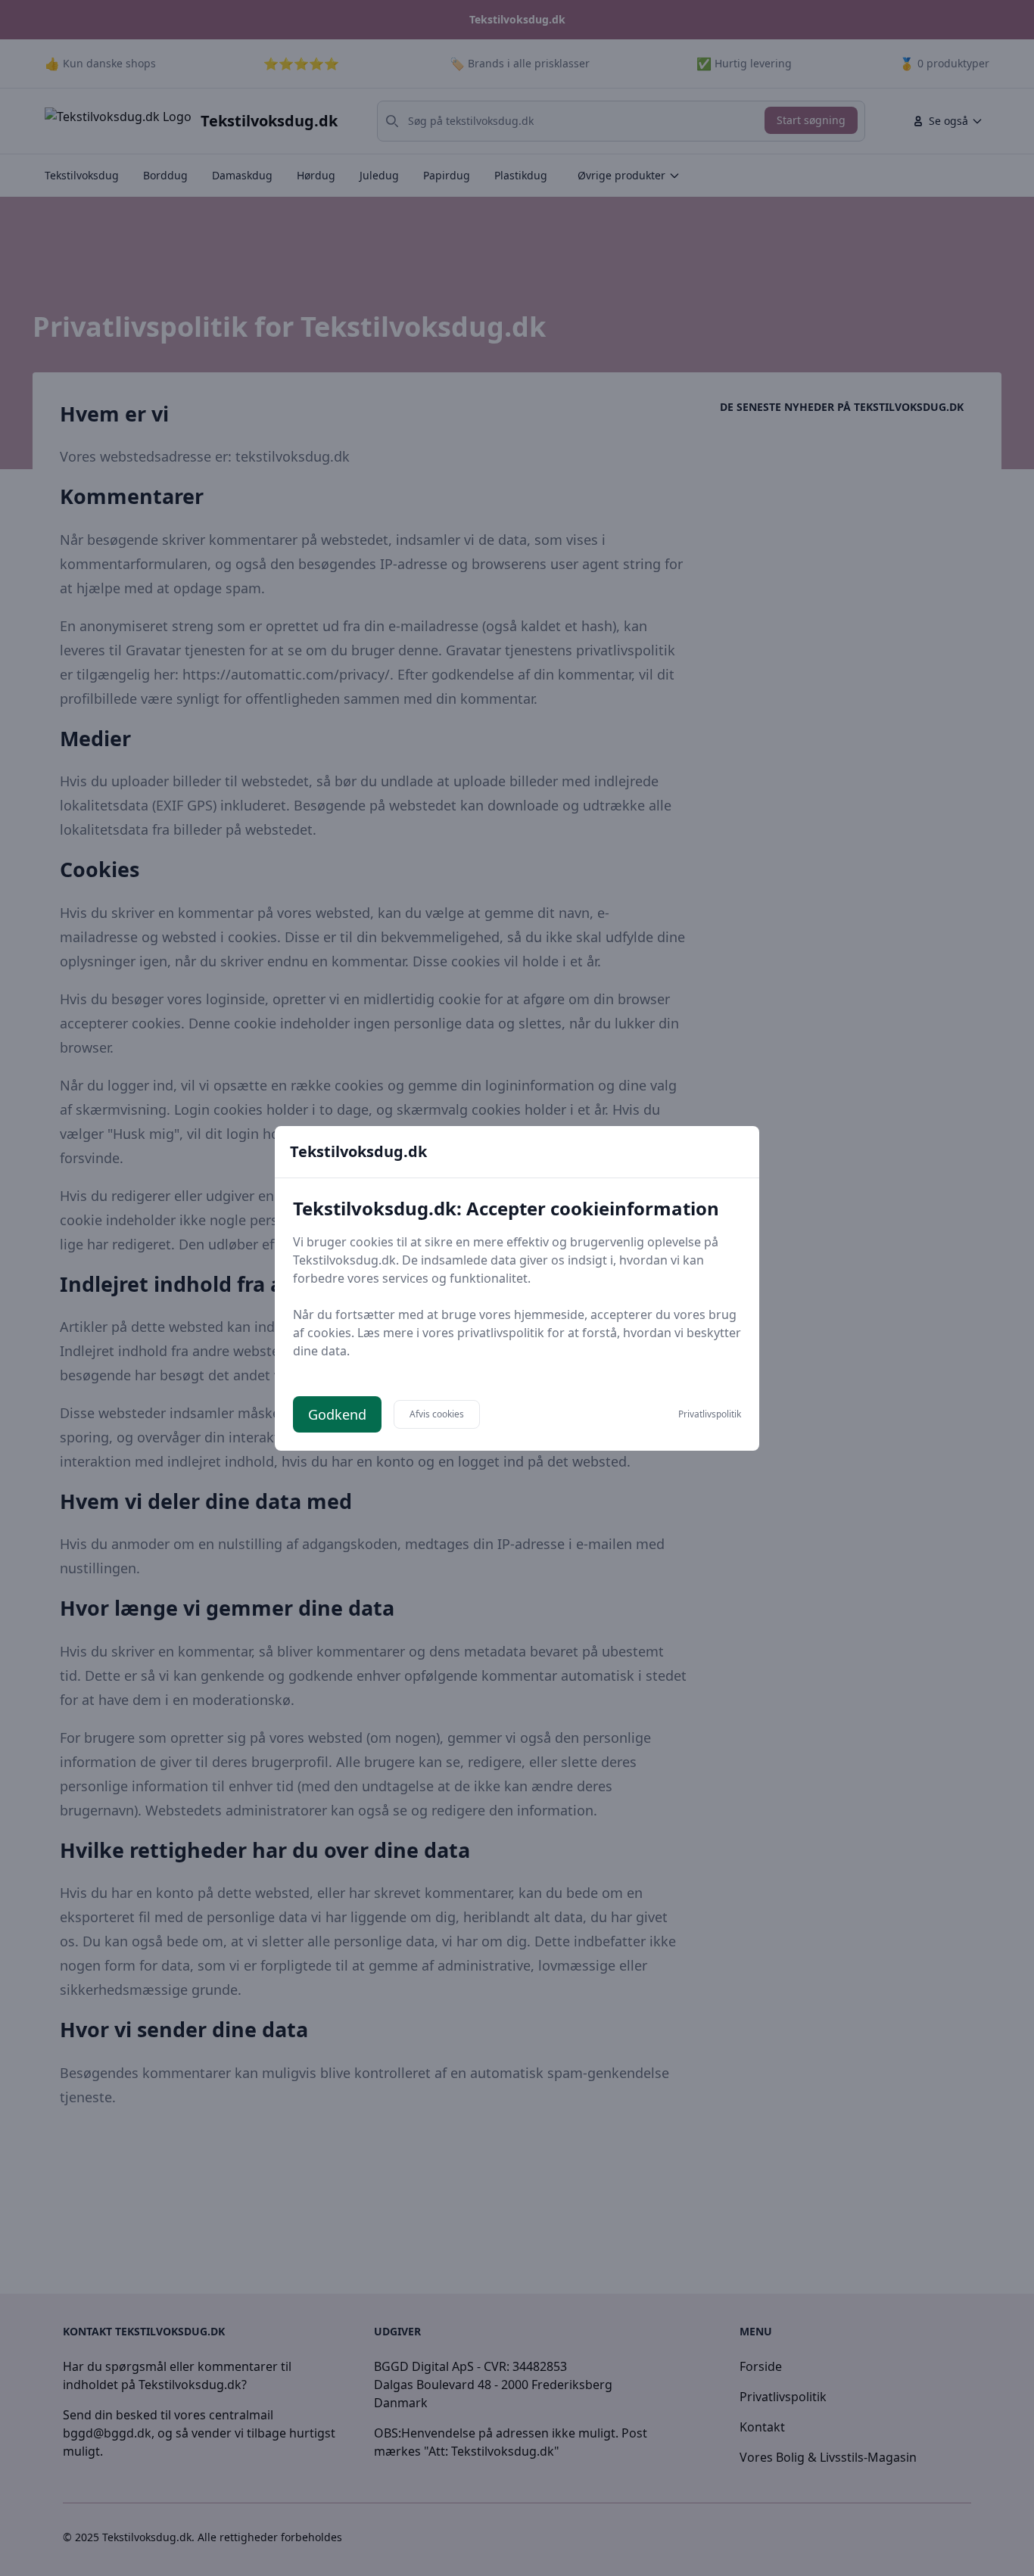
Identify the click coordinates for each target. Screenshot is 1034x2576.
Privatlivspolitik (710, 1414)
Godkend (337, 1414)
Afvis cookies (437, 1414)
